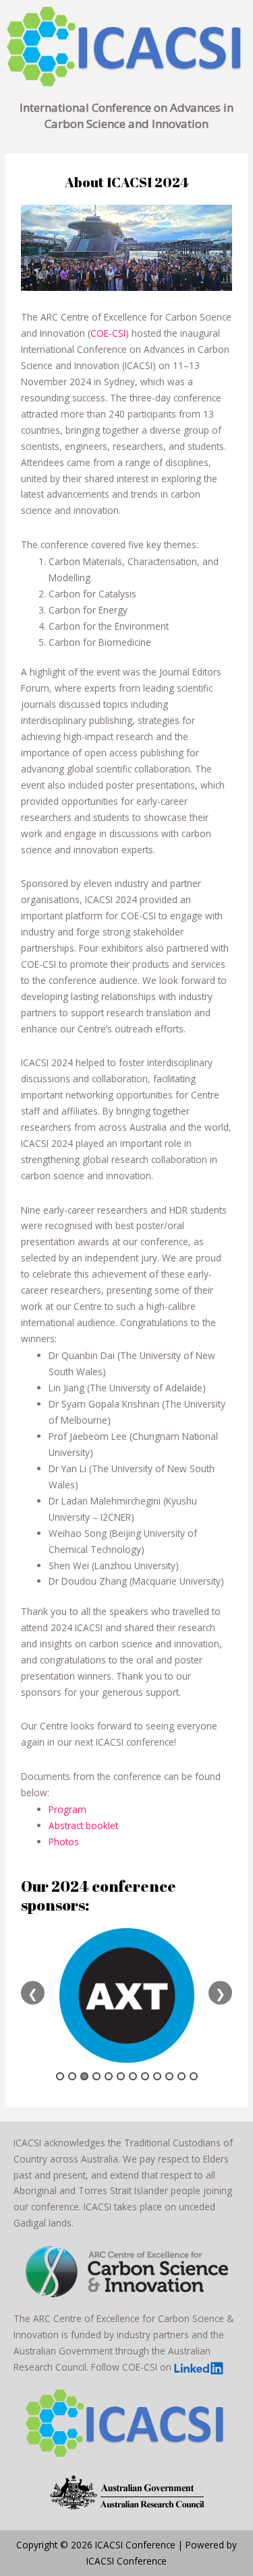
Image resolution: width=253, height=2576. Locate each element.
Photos (64, 1842)
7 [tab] (133, 2076)
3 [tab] (84, 2076)
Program (67, 1809)
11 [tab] (181, 2076)
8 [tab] (145, 2076)
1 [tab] (60, 2076)
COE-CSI (108, 333)
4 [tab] (96, 2076)
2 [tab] (72, 2076)
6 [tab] (121, 2076)
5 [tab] (109, 2076)
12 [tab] (194, 2076)
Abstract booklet (83, 1825)
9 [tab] (157, 2076)
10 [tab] (169, 2076)
